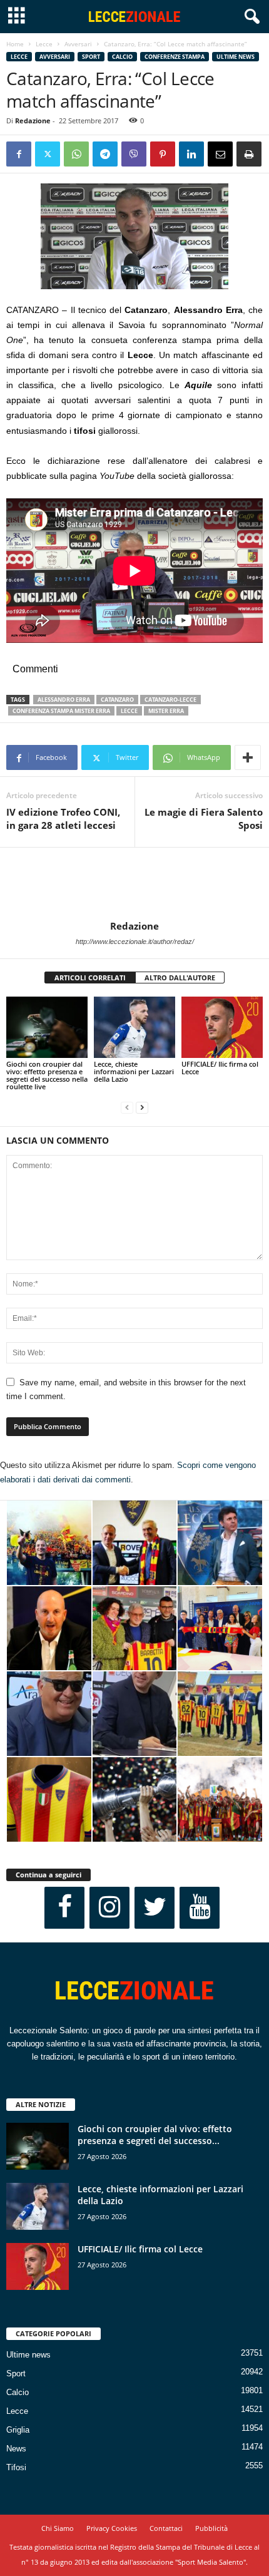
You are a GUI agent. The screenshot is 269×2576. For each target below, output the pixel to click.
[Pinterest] (163, 154)
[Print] (249, 154)
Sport (91, 57)
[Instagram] (109, 1908)
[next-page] (142, 1108)
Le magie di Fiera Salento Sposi (204, 818)
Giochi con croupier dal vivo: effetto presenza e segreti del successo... (155, 2135)
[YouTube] (200, 1908)
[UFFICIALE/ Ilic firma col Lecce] (222, 1027)
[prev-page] (127, 1108)
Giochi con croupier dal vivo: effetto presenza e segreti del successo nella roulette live (47, 1075)
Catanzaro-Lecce (170, 700)
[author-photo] (134, 884)
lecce (129, 711)
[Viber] (134, 154)
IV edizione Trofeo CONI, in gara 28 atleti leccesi (63, 818)
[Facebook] (19, 154)
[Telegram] (105, 154)
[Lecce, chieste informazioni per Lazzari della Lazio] (134, 1027)
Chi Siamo (58, 2528)
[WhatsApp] (76, 154)
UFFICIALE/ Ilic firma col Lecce (220, 1068)
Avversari (78, 44)
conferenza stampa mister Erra (61, 711)
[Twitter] (48, 154)
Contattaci (166, 2528)
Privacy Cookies (112, 2528)
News (16, 2449)
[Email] (220, 154)
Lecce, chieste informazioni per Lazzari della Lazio (134, 1071)
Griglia (18, 2430)
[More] (248, 757)
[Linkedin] (191, 154)
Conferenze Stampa (175, 57)
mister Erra (166, 711)
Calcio (122, 57)
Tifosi (16, 2467)
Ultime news (236, 57)
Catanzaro (117, 700)
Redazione (33, 121)
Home (15, 44)
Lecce (44, 44)
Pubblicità (211, 2528)
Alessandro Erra (64, 700)
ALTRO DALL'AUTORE (180, 978)
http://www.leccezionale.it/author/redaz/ (135, 942)
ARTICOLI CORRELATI (90, 978)
